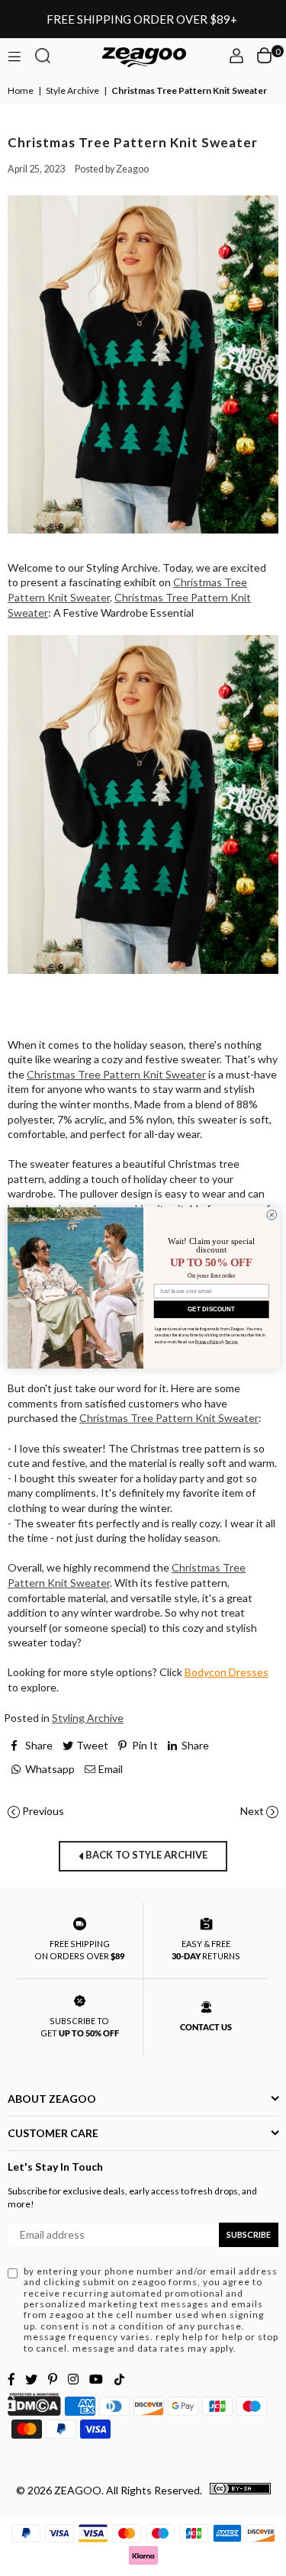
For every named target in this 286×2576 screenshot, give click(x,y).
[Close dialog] (271, 1215)
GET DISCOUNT (211, 1309)
